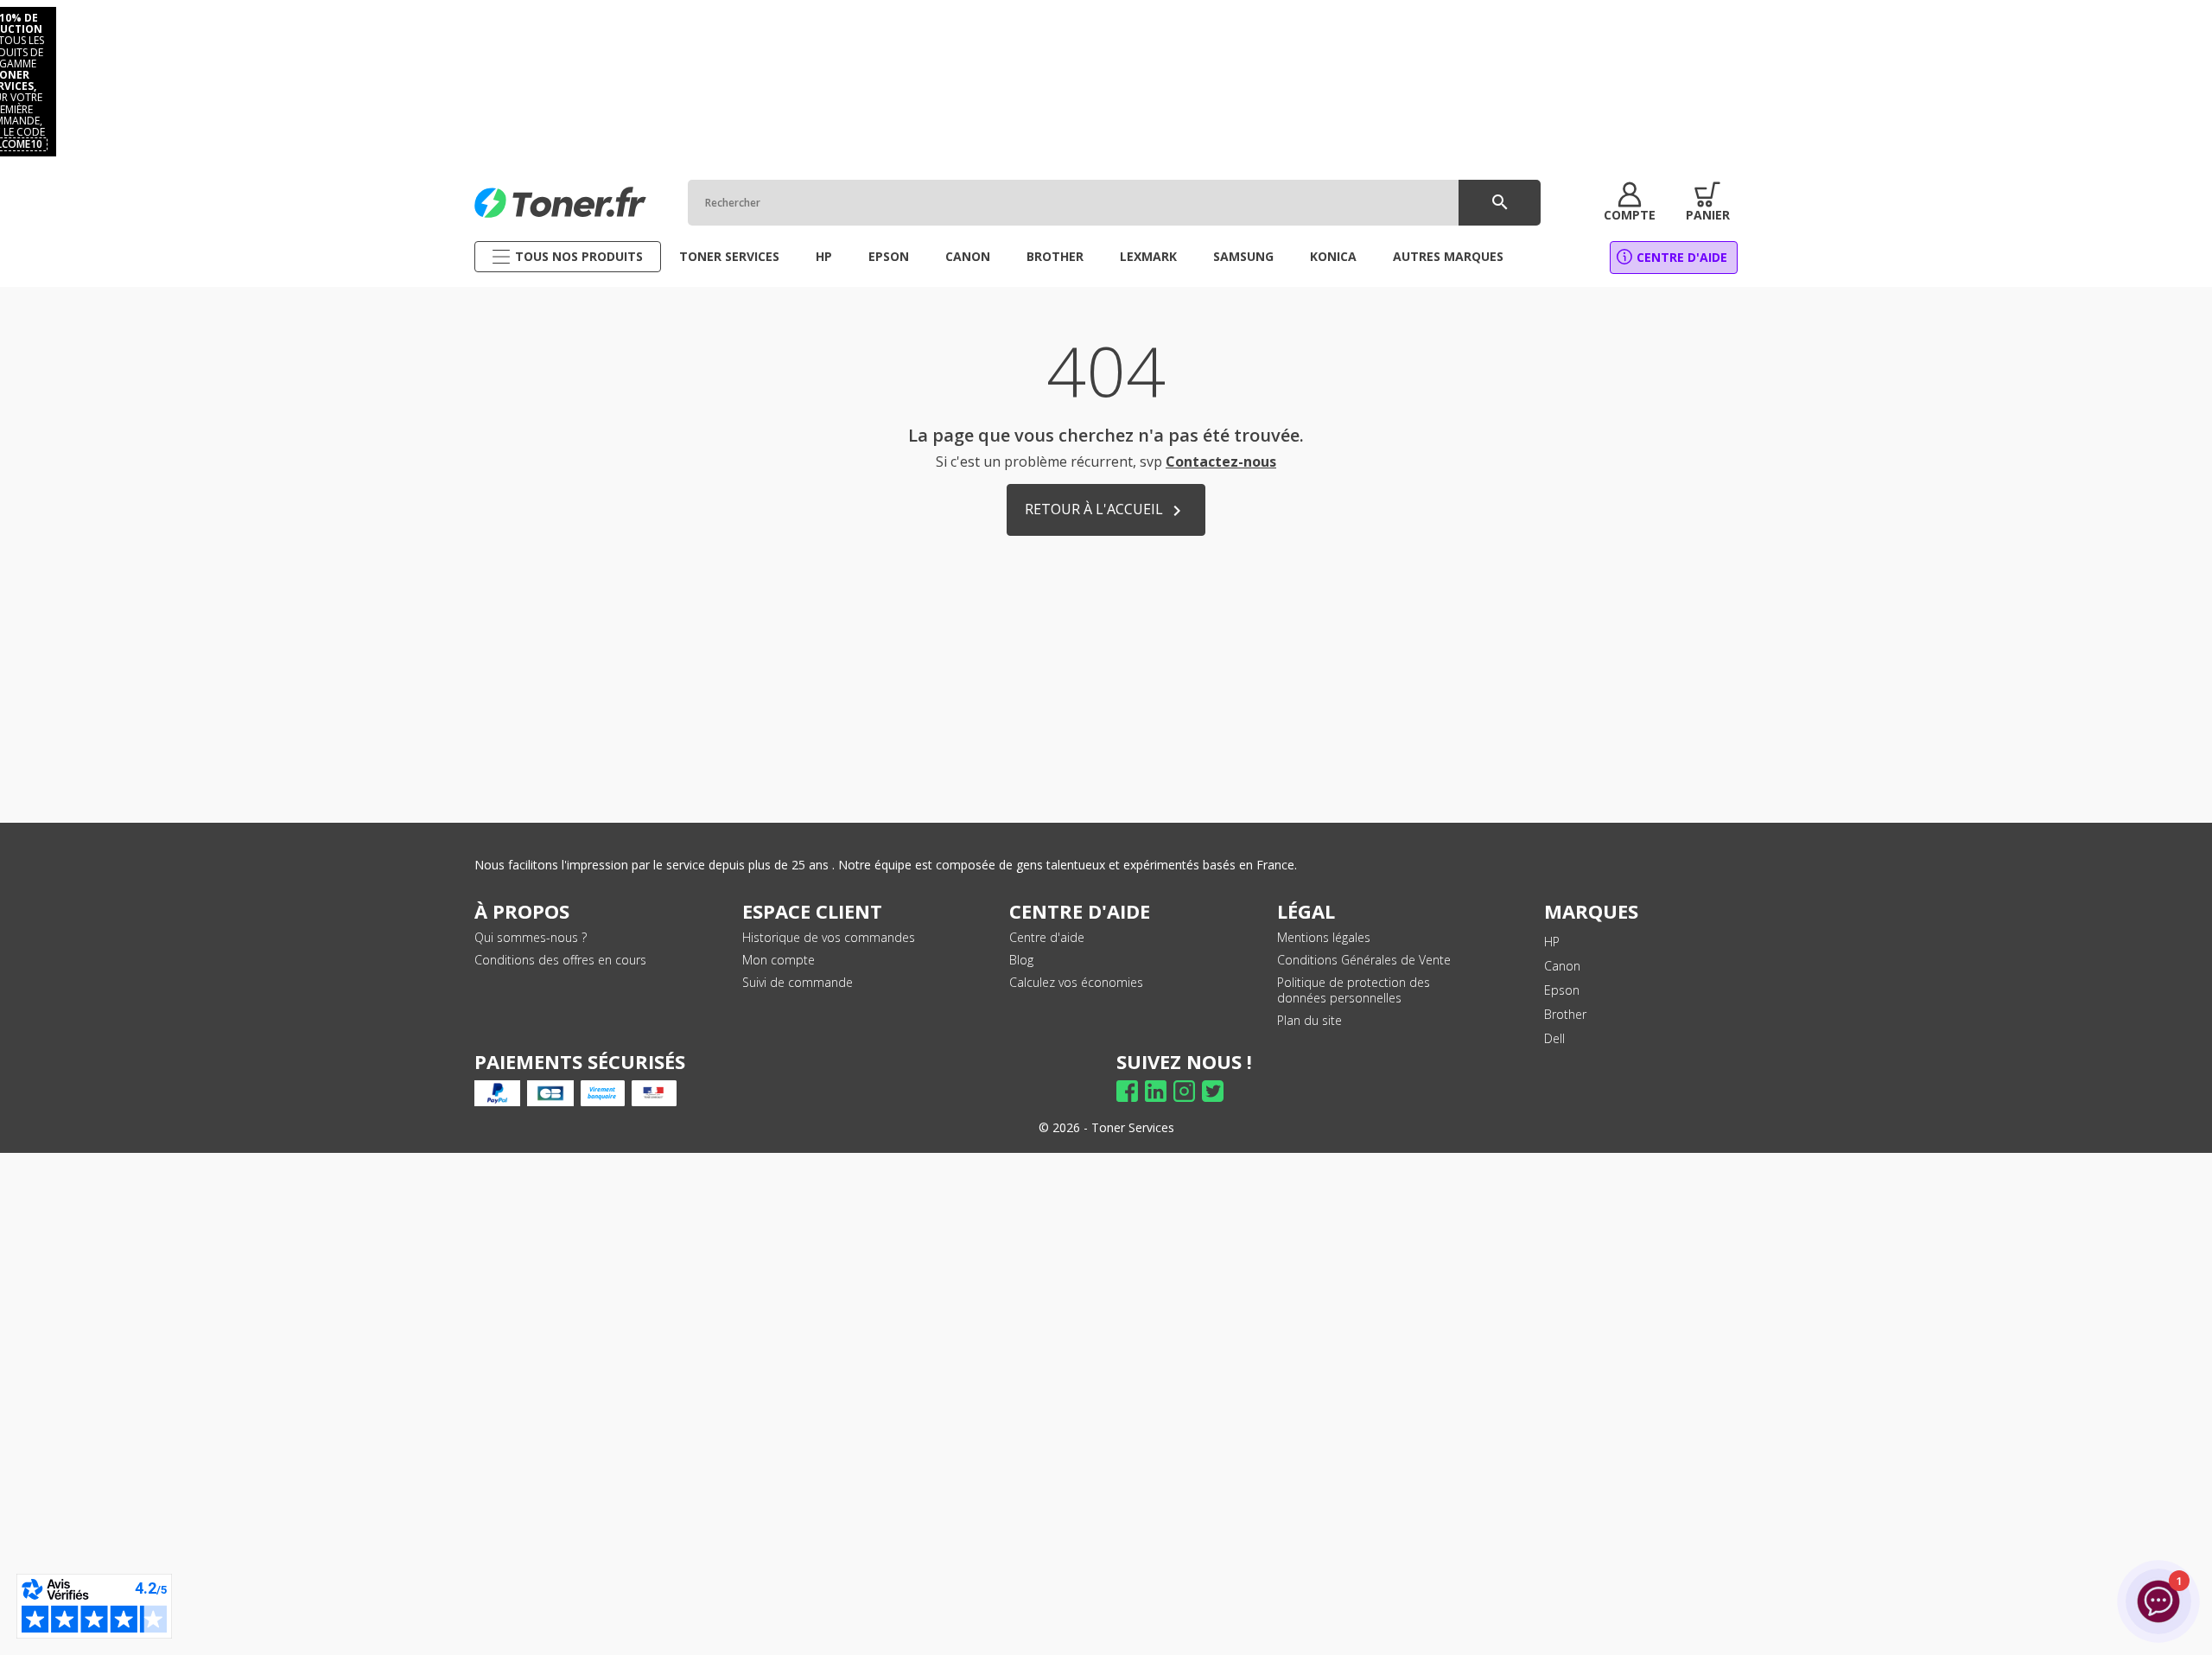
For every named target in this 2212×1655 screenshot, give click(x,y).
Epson (1562, 990)
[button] (1630, 202)
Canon (1562, 966)
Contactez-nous (1221, 461)
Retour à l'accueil (1106, 510)
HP (1552, 942)
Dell (1554, 1038)
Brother (1565, 1014)
